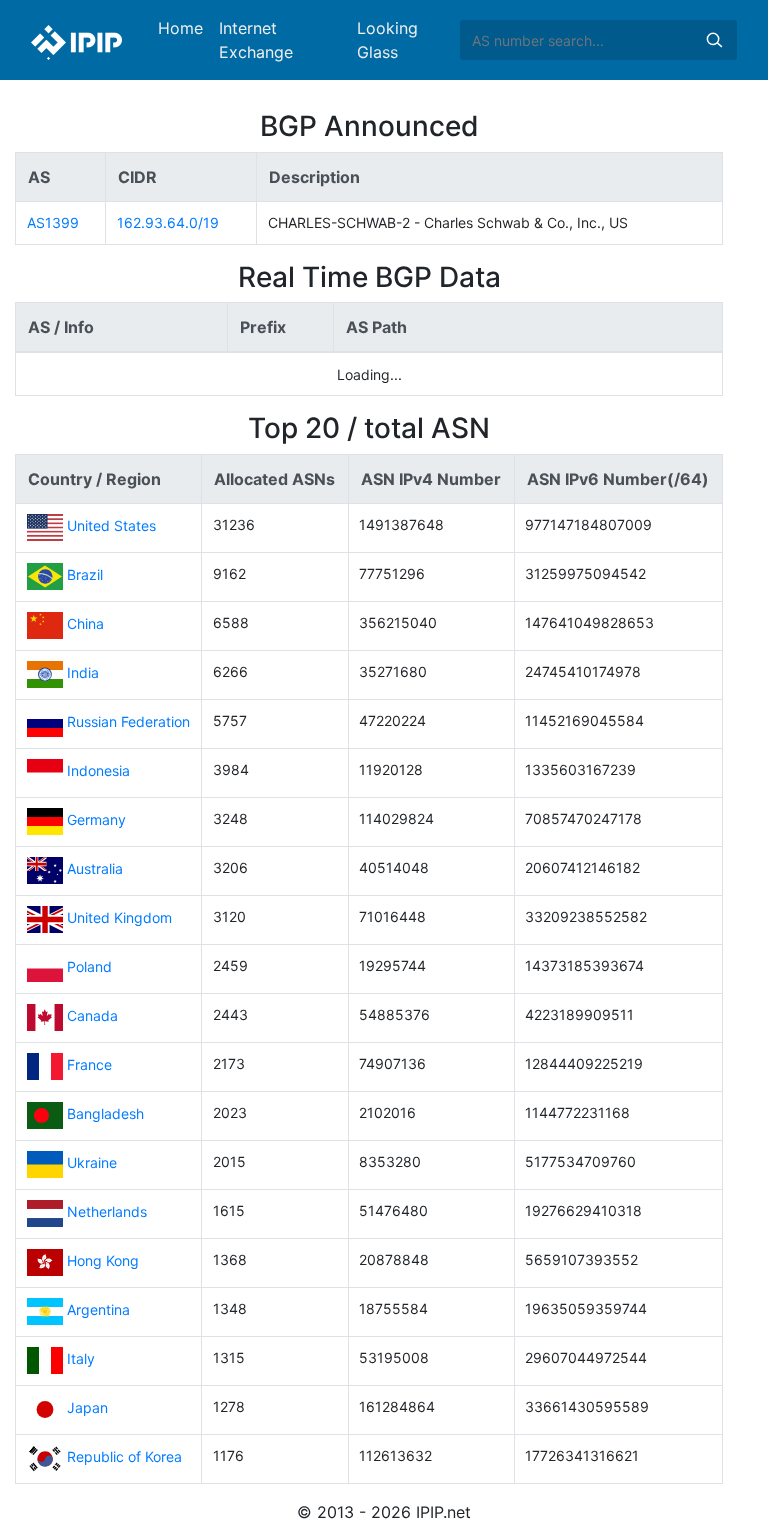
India (83, 673)
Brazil (85, 575)
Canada (92, 1016)
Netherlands (107, 1212)
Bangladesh (105, 1114)
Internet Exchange (256, 40)
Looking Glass (387, 40)
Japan (87, 1408)
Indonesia (98, 771)
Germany (96, 820)
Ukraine (92, 1163)
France (89, 1065)
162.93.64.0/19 (168, 222)
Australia (95, 869)
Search (714, 40)
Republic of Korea (124, 1457)
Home (180, 28)
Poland (89, 967)
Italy (81, 1359)
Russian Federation (128, 722)
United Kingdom (119, 918)
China (85, 624)
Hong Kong (103, 1261)
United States (111, 526)
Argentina (98, 1310)
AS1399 (53, 222)
